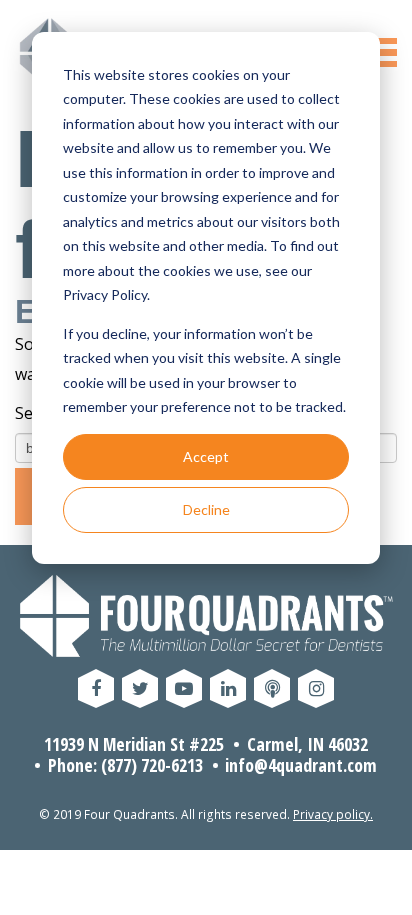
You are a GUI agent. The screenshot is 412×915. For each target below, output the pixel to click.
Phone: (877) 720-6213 (125, 765)
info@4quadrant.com (301, 765)
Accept (206, 456)
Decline (206, 509)
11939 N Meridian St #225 (134, 744)
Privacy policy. (333, 814)
